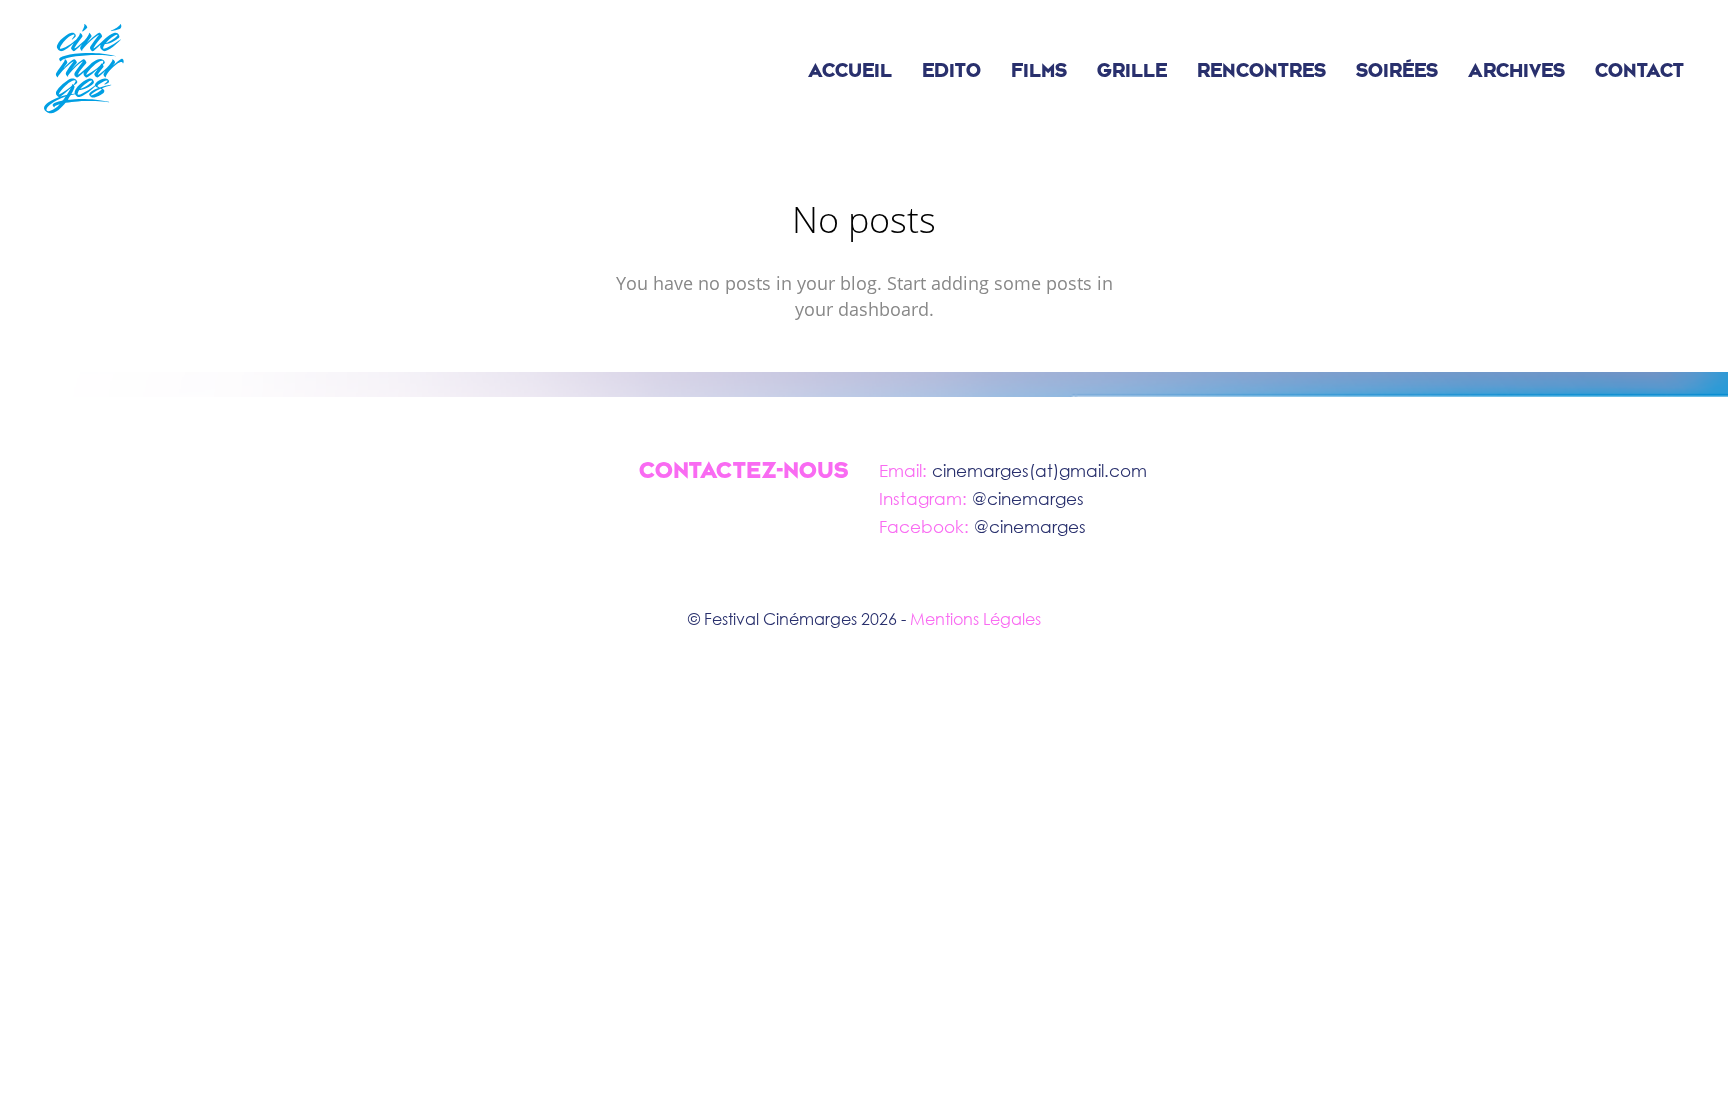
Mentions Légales (975, 619)
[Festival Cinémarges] (84, 70)
